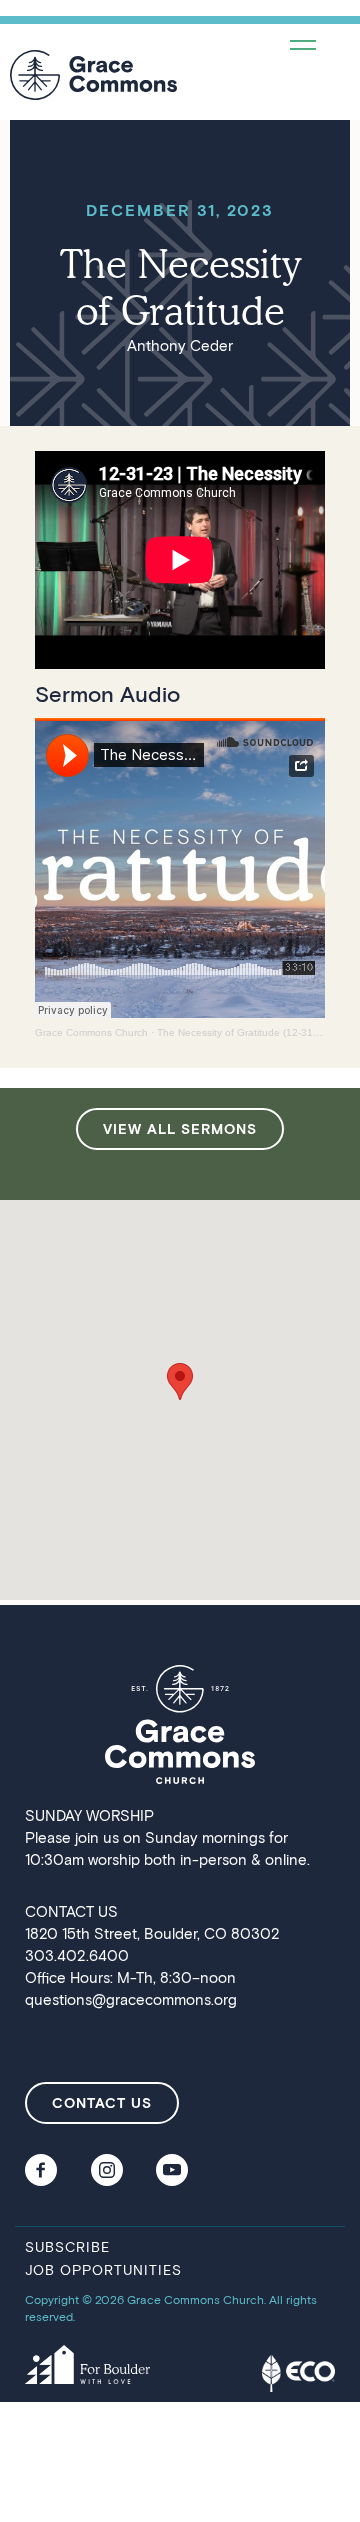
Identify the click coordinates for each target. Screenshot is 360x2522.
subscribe (67, 2246)
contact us (102, 2102)
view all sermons (180, 1128)
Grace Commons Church (91, 1032)
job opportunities (103, 2269)
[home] (93, 75)
